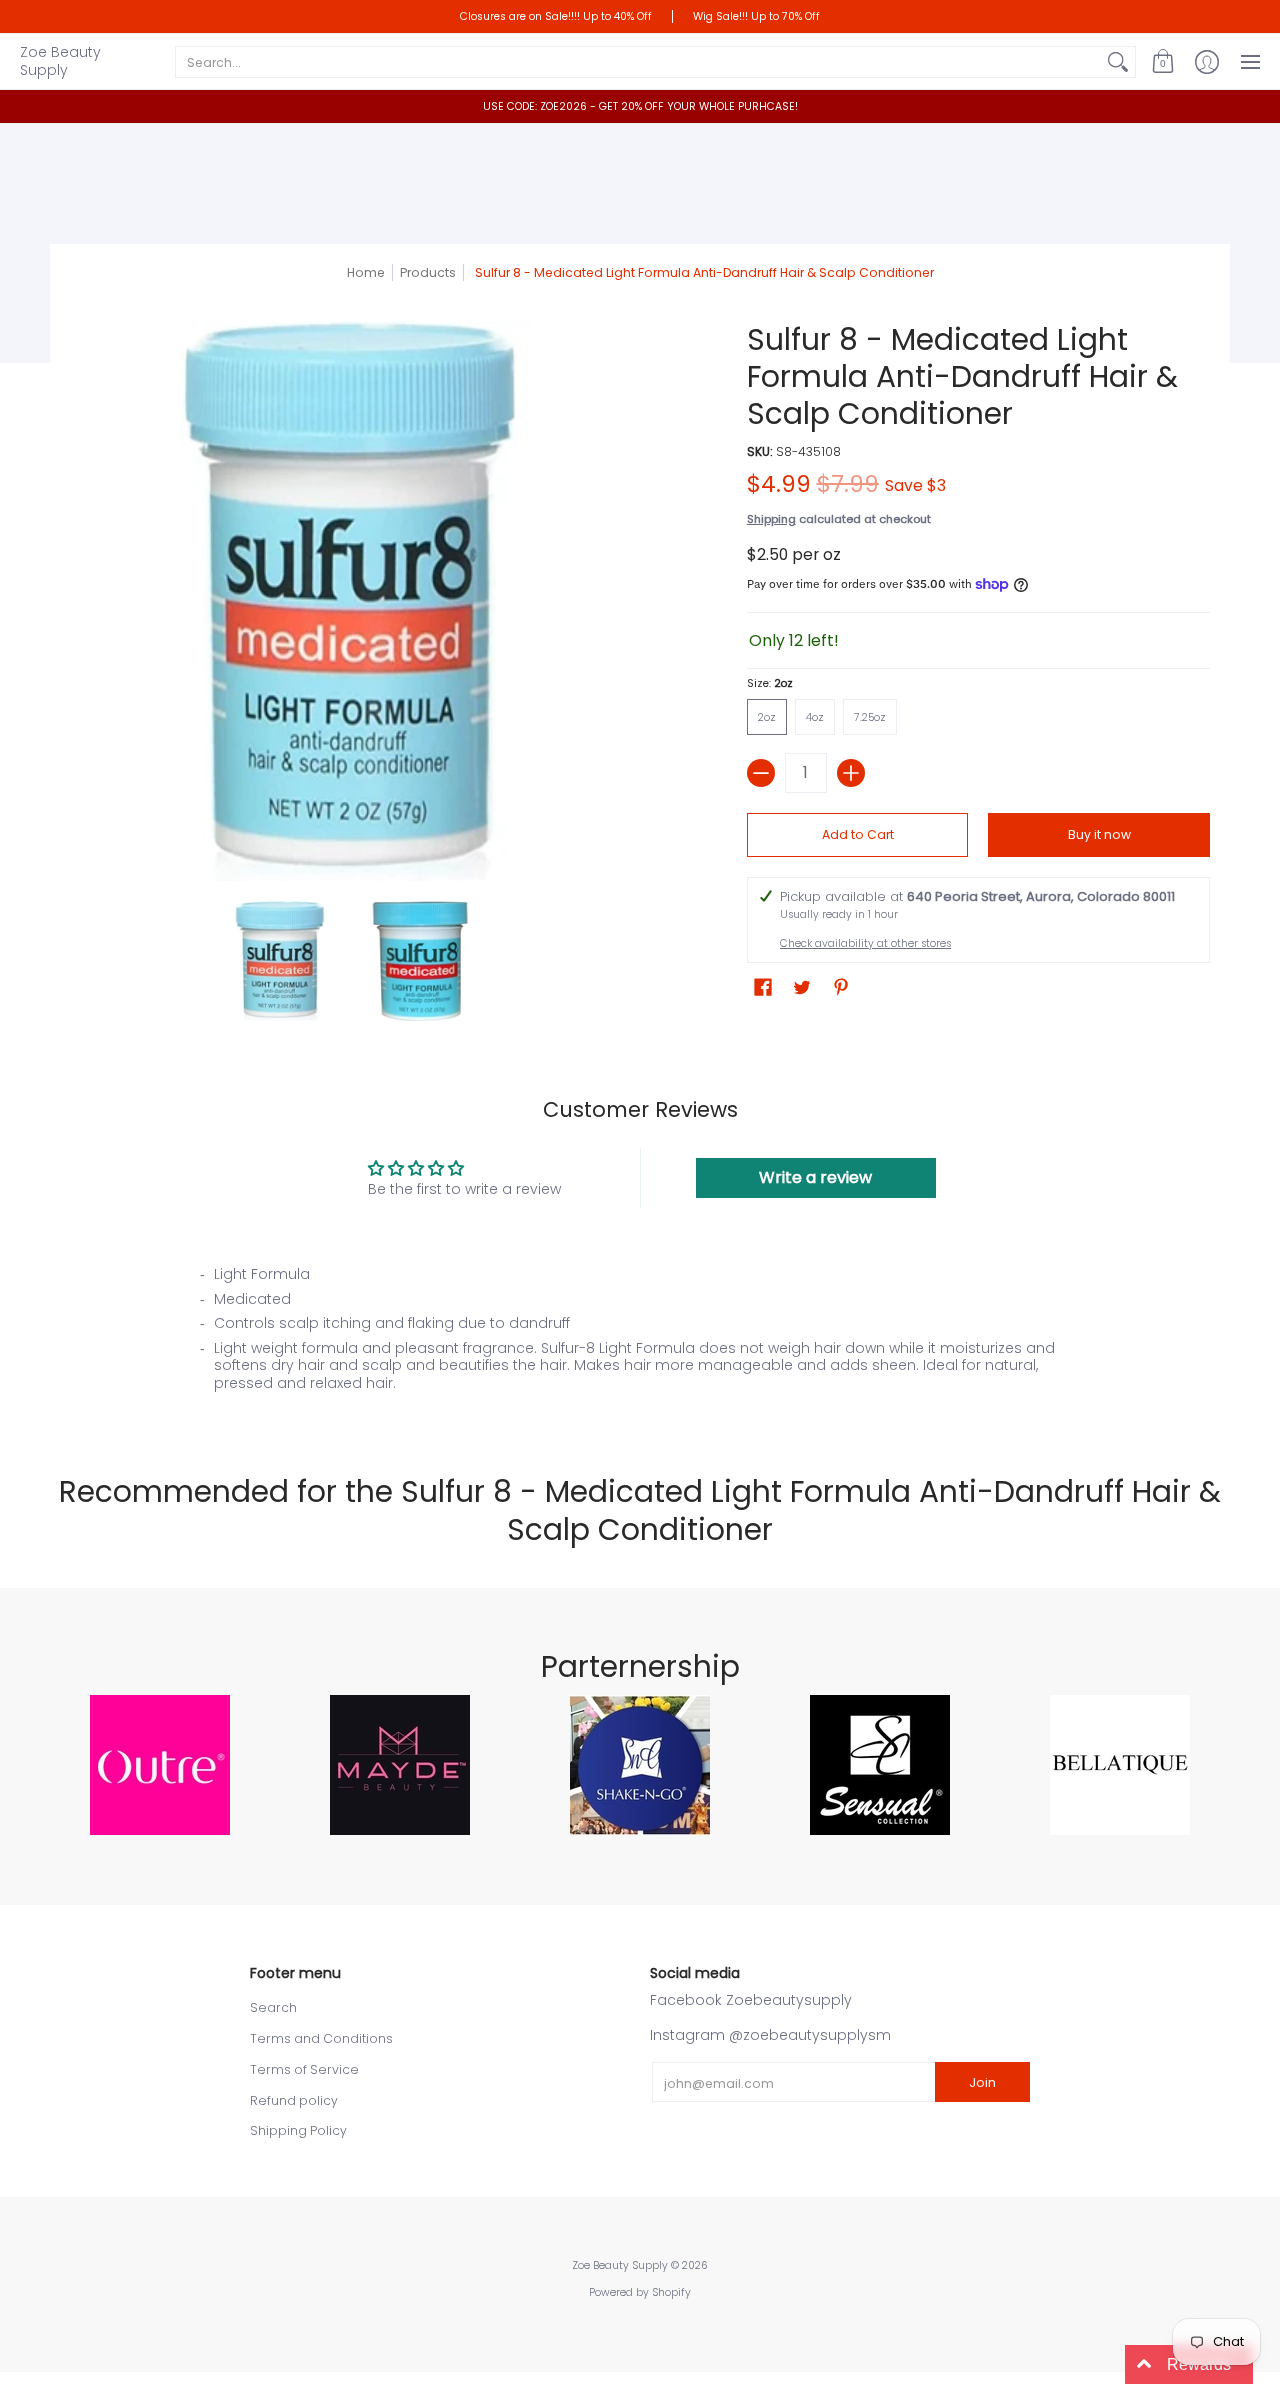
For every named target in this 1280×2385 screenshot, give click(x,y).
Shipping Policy (298, 2130)
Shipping (771, 519)
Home (366, 272)
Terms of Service (304, 2069)
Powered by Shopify (640, 2292)
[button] (1163, 61)
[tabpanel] (640, 1334)
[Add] (851, 773)
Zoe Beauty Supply (60, 61)
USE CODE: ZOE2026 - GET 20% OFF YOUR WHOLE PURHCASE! (640, 106)
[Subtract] (761, 773)
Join (982, 2082)
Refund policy (294, 2100)
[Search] (1118, 62)
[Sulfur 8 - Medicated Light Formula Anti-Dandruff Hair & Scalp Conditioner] (280, 961)
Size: (770, 683)
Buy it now (1099, 834)
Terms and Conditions (321, 2038)
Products (428, 272)
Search (273, 2007)
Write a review (815, 1177)
